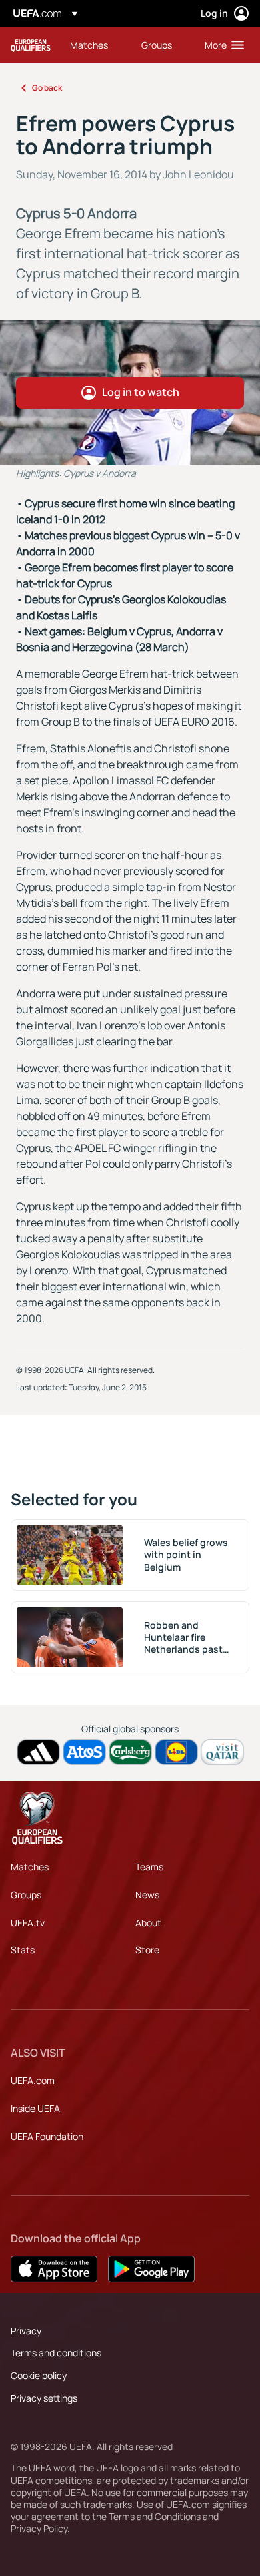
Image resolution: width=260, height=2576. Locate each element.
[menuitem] (94, 45)
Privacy (26, 2331)
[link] (89, 45)
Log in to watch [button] (141, 392)
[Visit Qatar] (222, 1752)
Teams (149, 1867)
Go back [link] (47, 88)
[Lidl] (176, 1752)
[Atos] (84, 1752)
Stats (23, 1950)
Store (147, 1950)
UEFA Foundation (47, 2136)
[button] (221, 45)
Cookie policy (39, 2375)
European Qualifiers (31, 45)
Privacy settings (44, 2398)
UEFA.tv (28, 1923)
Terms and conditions (56, 2353)
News (147, 1895)
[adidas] (38, 1752)
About (148, 1923)
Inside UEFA (35, 2108)
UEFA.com (33, 2080)
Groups (26, 1895)
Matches (30, 1867)
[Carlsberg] (130, 1752)
